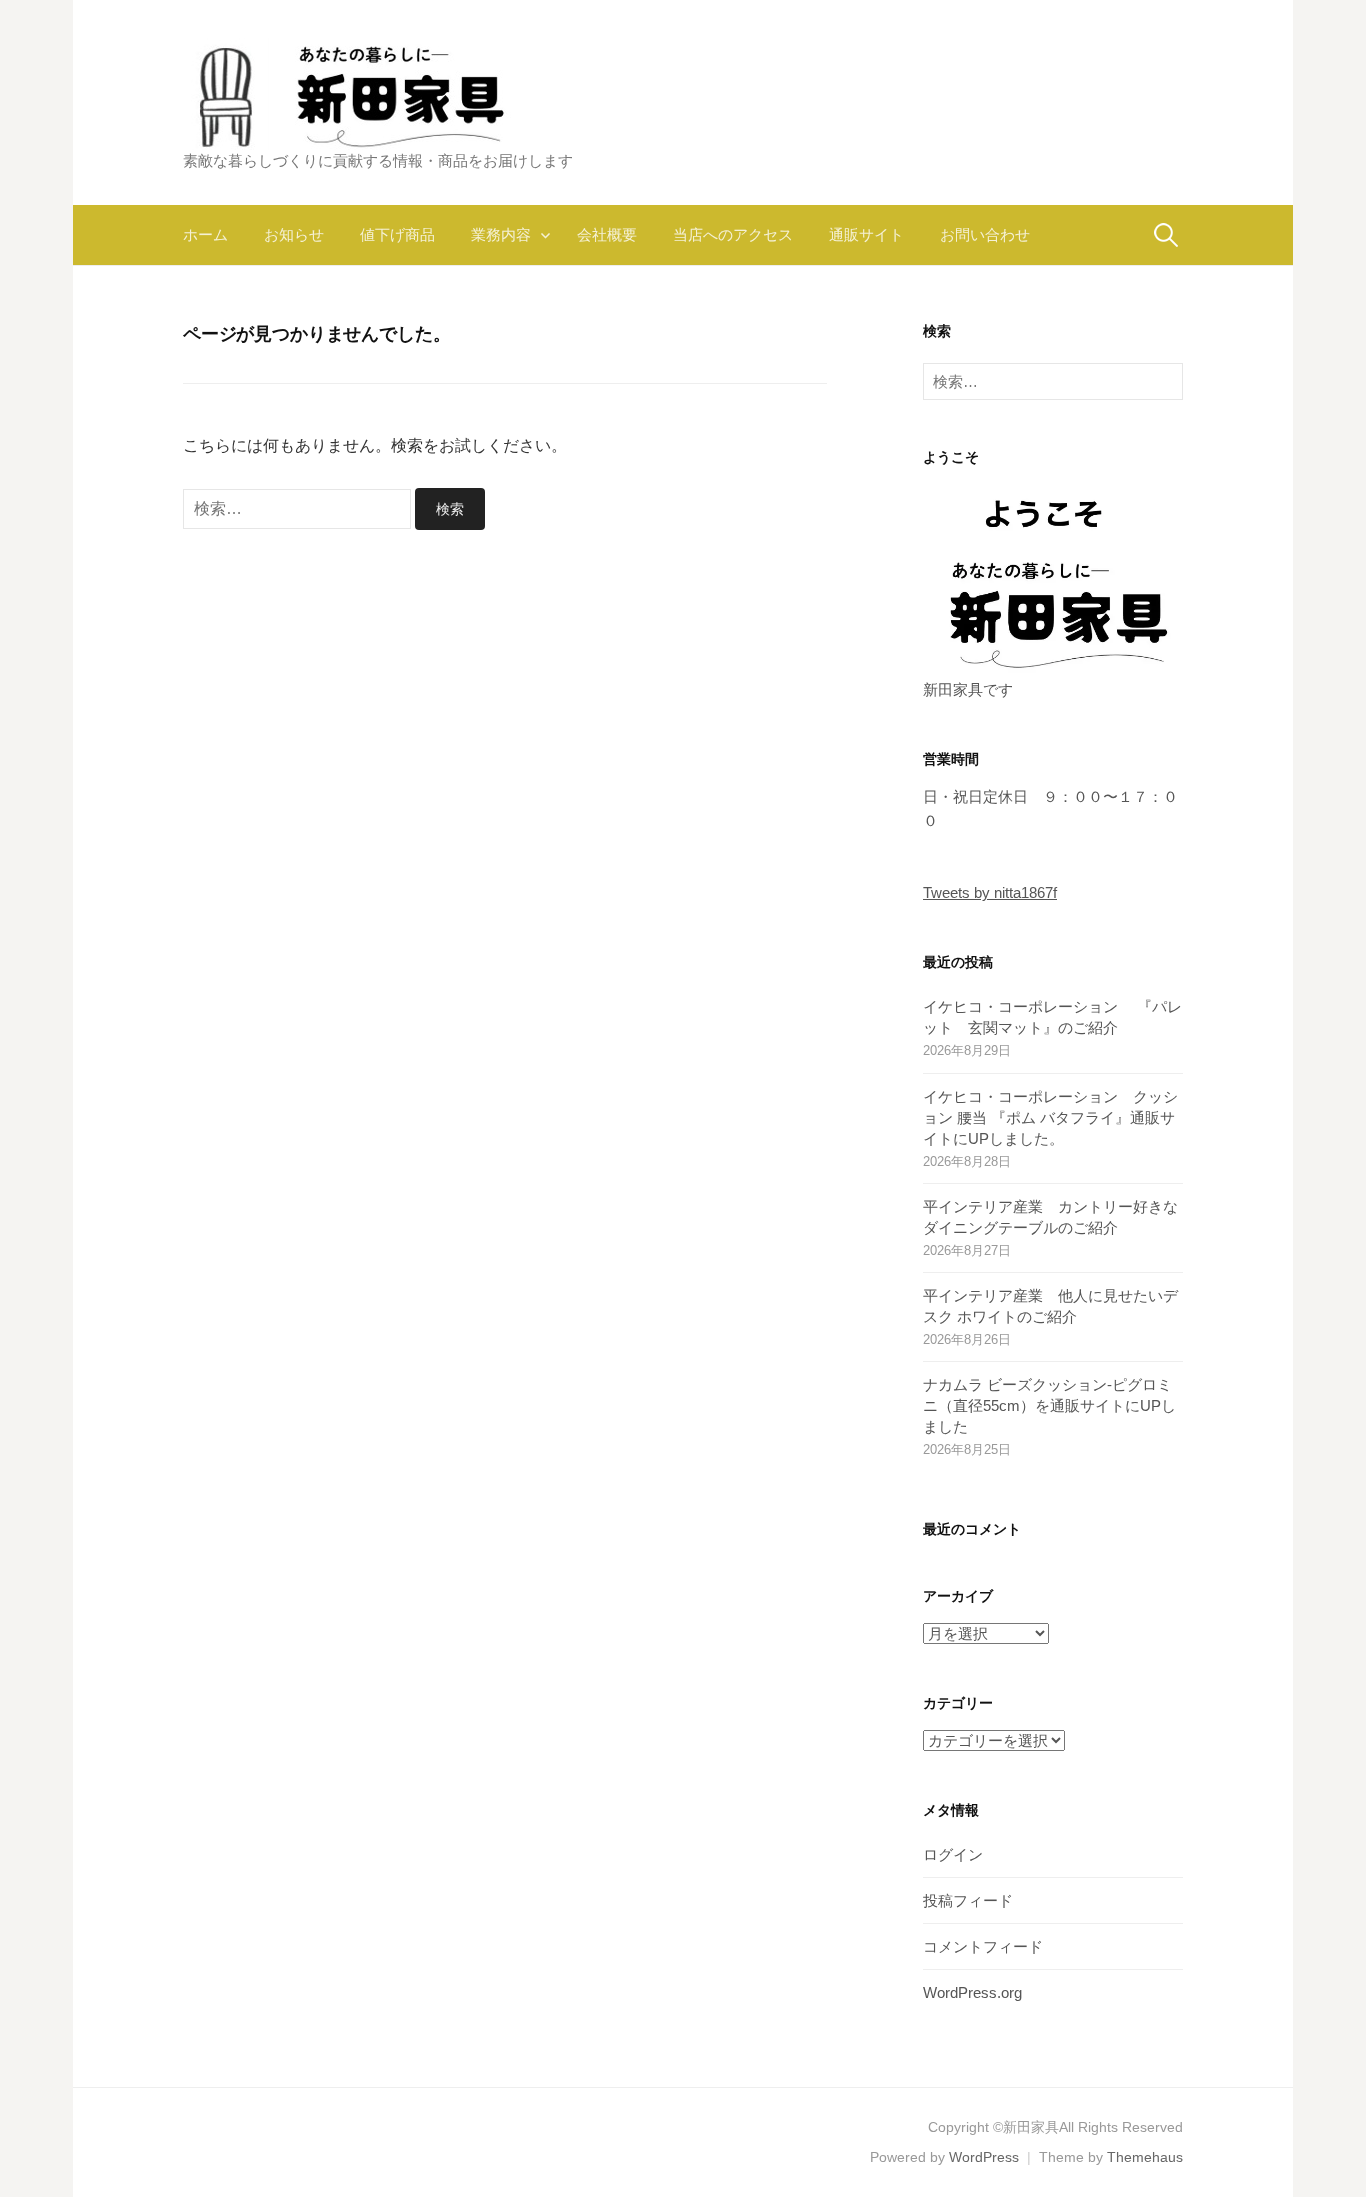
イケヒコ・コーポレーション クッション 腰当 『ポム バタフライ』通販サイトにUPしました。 (1050, 1117)
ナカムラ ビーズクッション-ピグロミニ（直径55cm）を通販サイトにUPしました (1049, 1405)
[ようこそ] (1053, 579)
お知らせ (294, 234)
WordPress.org (972, 1992)
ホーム (205, 234)
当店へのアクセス (733, 234)
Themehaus (1145, 2157)
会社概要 (607, 234)
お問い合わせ (985, 234)
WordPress (984, 2157)
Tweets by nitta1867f (990, 892)
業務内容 (501, 234)
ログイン (953, 1854)
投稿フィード (968, 1900)
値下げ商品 (397, 234)
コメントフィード (983, 1946)
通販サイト (866, 234)
